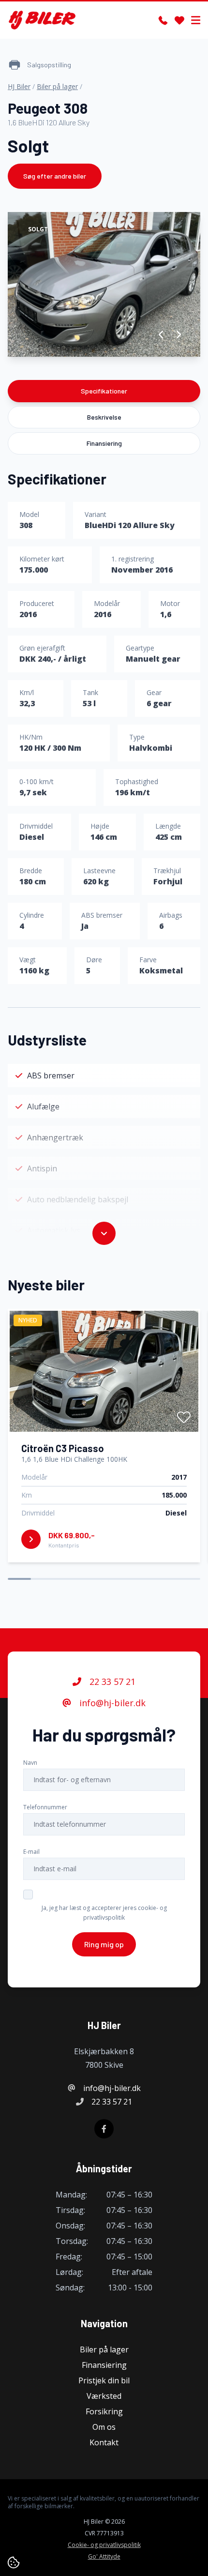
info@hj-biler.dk (111, 1703)
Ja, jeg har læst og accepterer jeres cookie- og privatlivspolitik (104, 1913)
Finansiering (104, 443)
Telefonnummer (45, 1807)
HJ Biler (19, 86)
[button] (161, 334)
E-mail (31, 1852)
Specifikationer (104, 391)
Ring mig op (104, 1944)
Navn (30, 1763)
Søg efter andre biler (55, 176)
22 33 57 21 (111, 1682)
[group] (104, 284)
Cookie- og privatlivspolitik (104, 2545)
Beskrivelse (104, 417)
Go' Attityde (104, 2557)
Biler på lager (57, 86)
